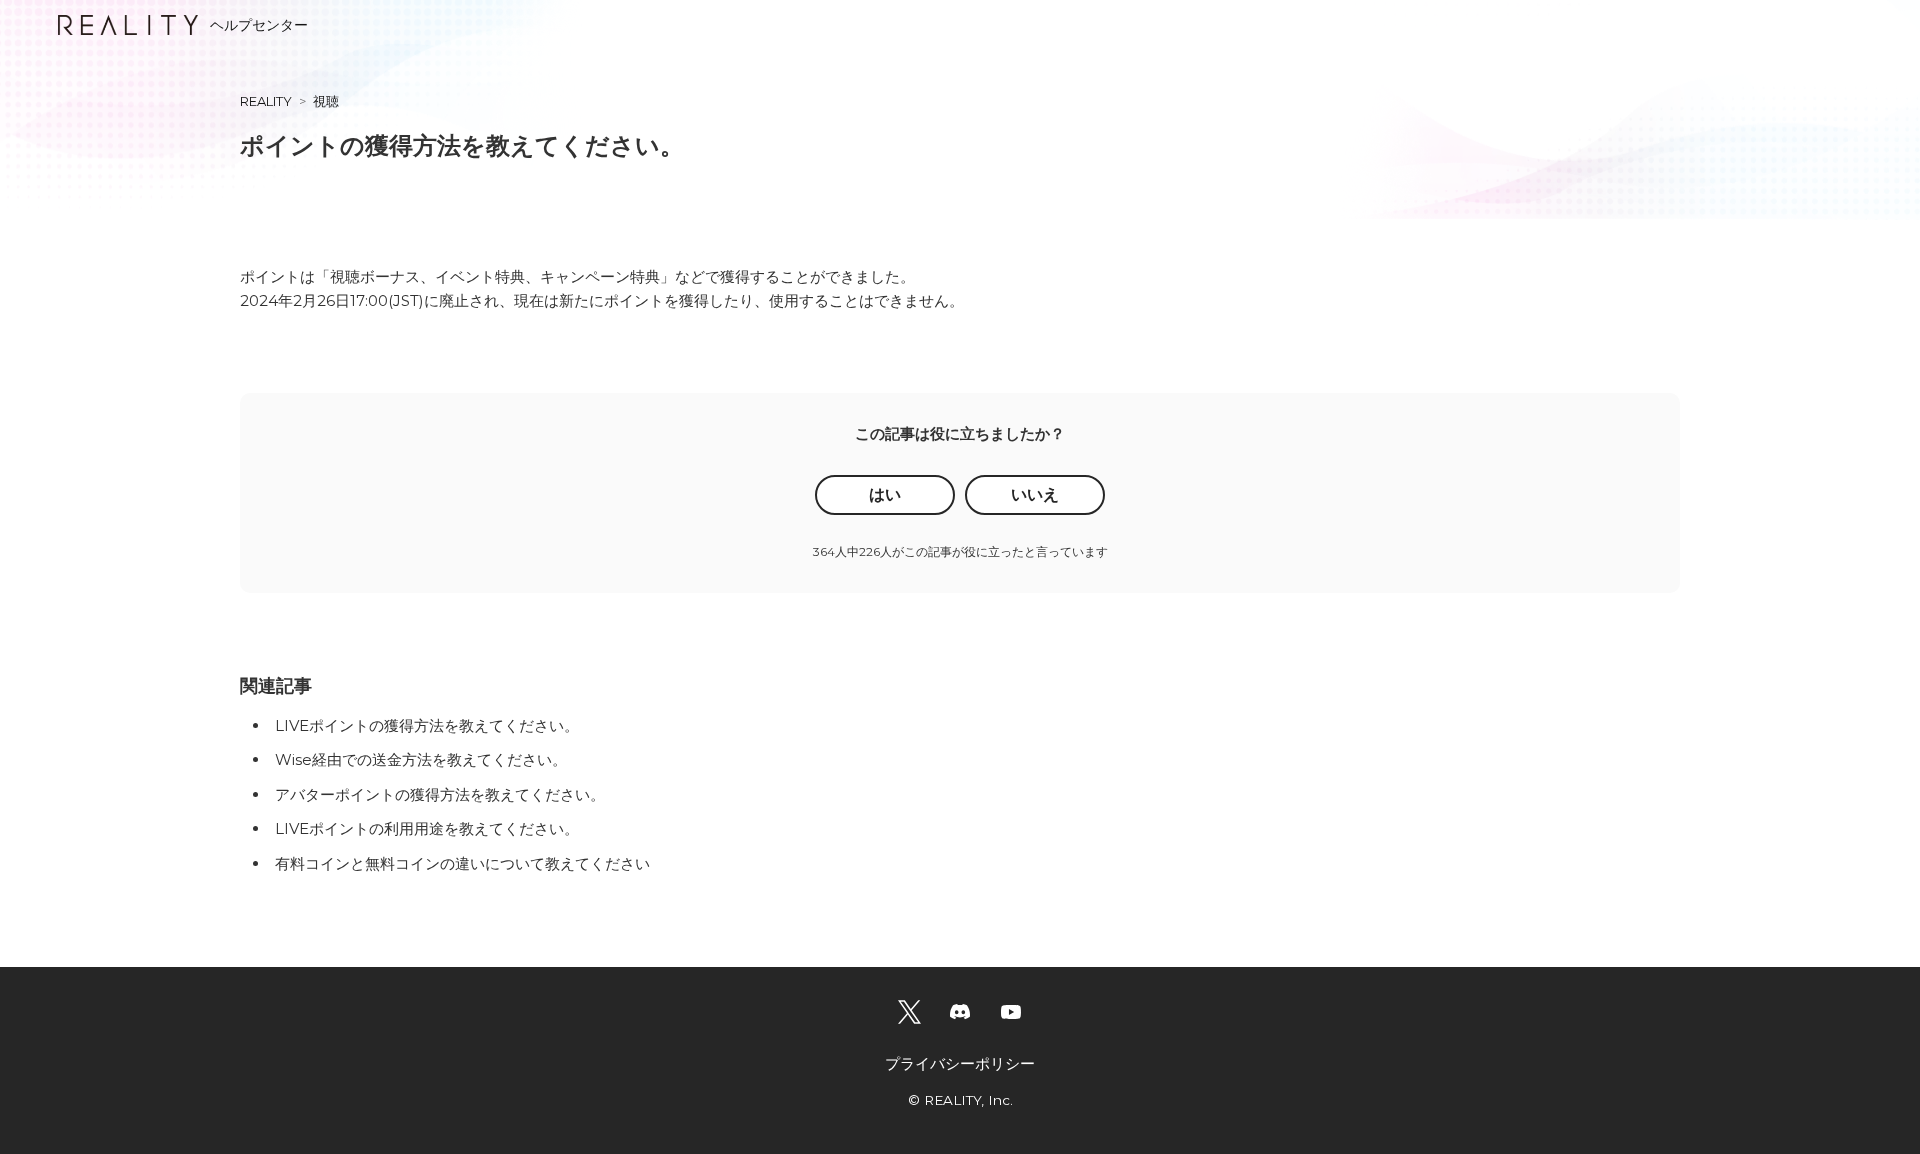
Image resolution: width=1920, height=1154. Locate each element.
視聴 (326, 101)
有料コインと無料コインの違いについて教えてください (462, 863)
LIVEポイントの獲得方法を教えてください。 (427, 725)
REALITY (266, 101)
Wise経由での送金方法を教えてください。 (421, 759)
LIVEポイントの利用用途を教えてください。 (427, 828)
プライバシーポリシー (960, 1063)
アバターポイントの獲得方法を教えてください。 (440, 794)
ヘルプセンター (259, 25)
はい (885, 494)
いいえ (1035, 494)
